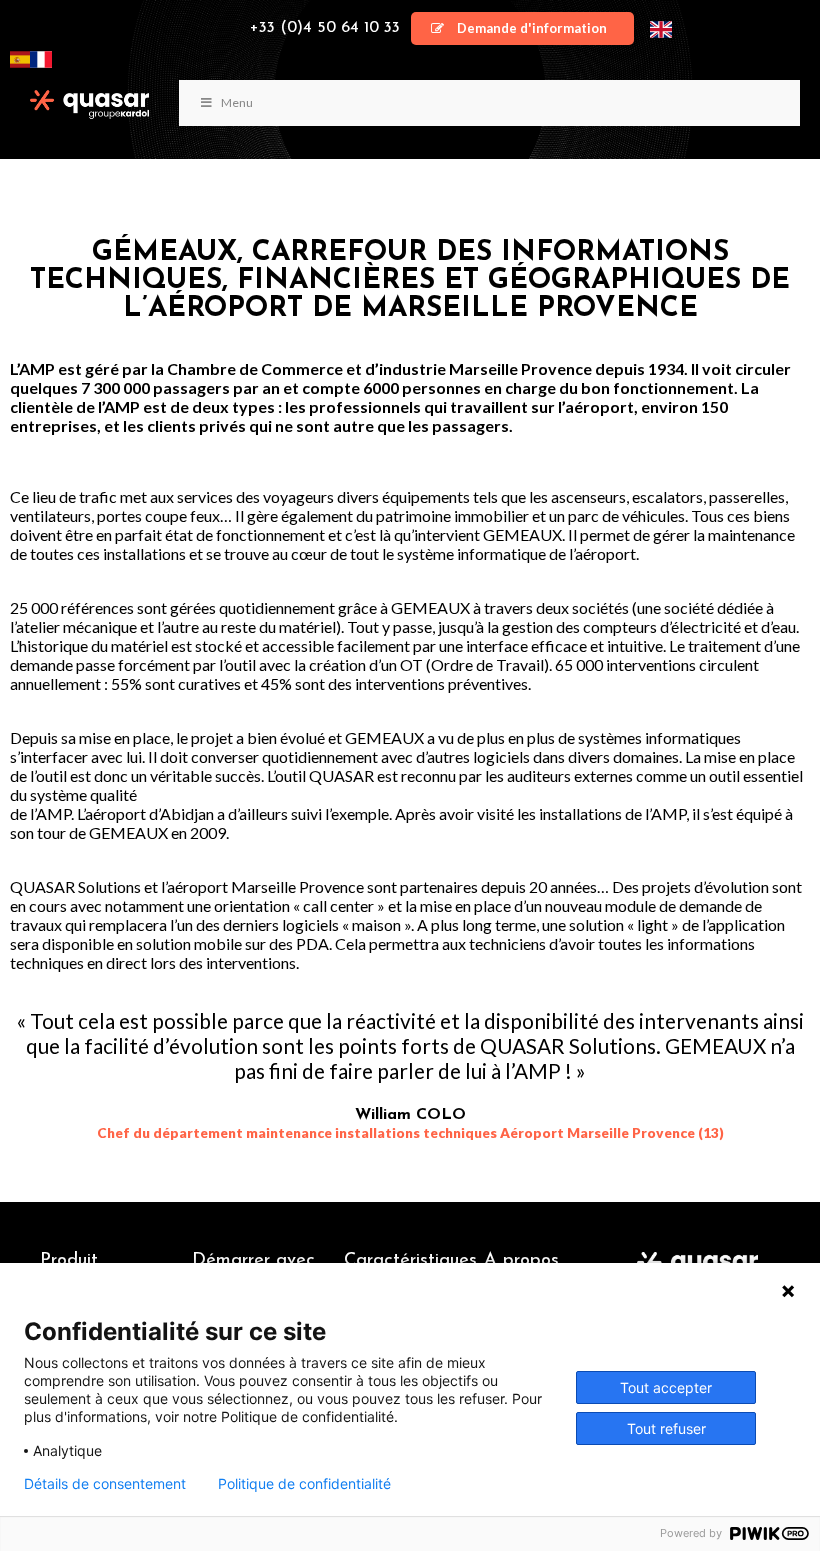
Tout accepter (666, 1387)
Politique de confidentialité (304, 1484)
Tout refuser (666, 1428)
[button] (522, 28)
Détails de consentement (105, 1484)
